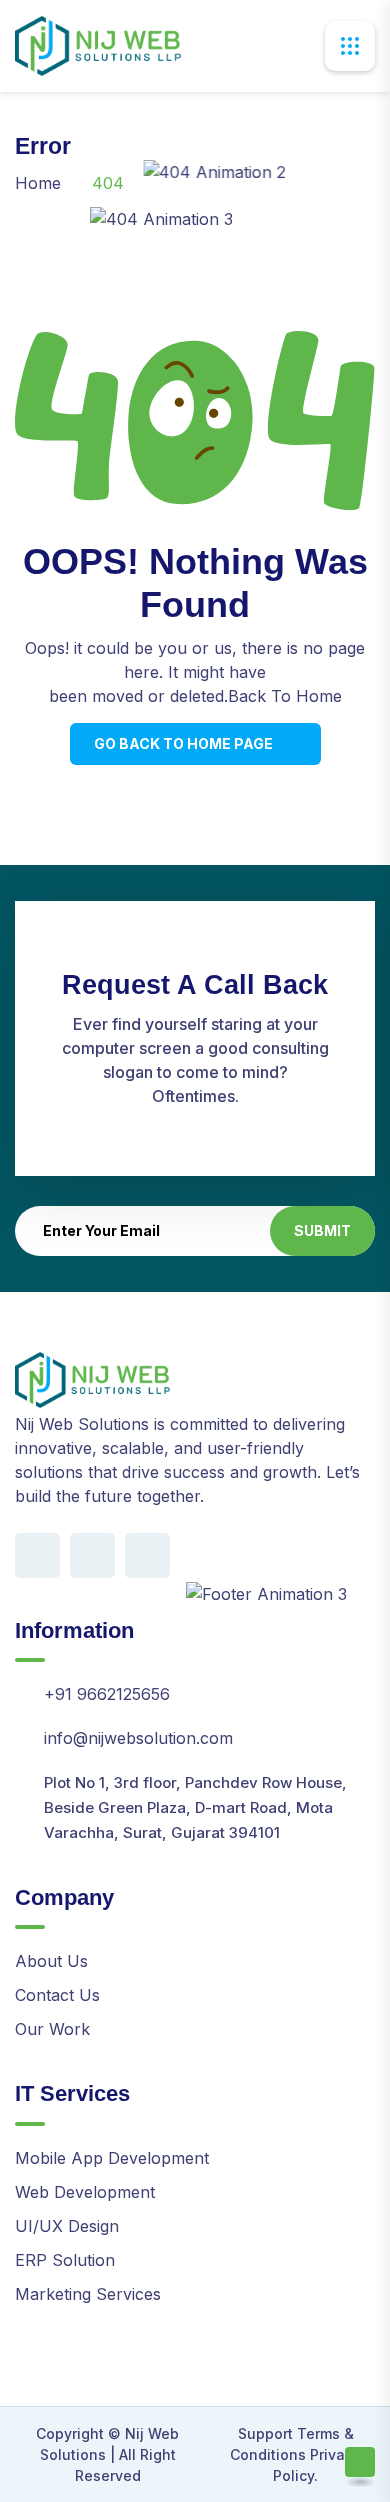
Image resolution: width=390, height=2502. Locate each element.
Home (38, 183)
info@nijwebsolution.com (138, 1738)
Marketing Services (88, 2294)
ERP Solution (65, 2260)
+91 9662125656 (107, 1694)
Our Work (52, 2029)
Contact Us (57, 1995)
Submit (322, 1230)
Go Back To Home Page (183, 743)
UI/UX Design (67, 2226)
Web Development (85, 2192)
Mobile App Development (112, 2158)
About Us (51, 1961)
